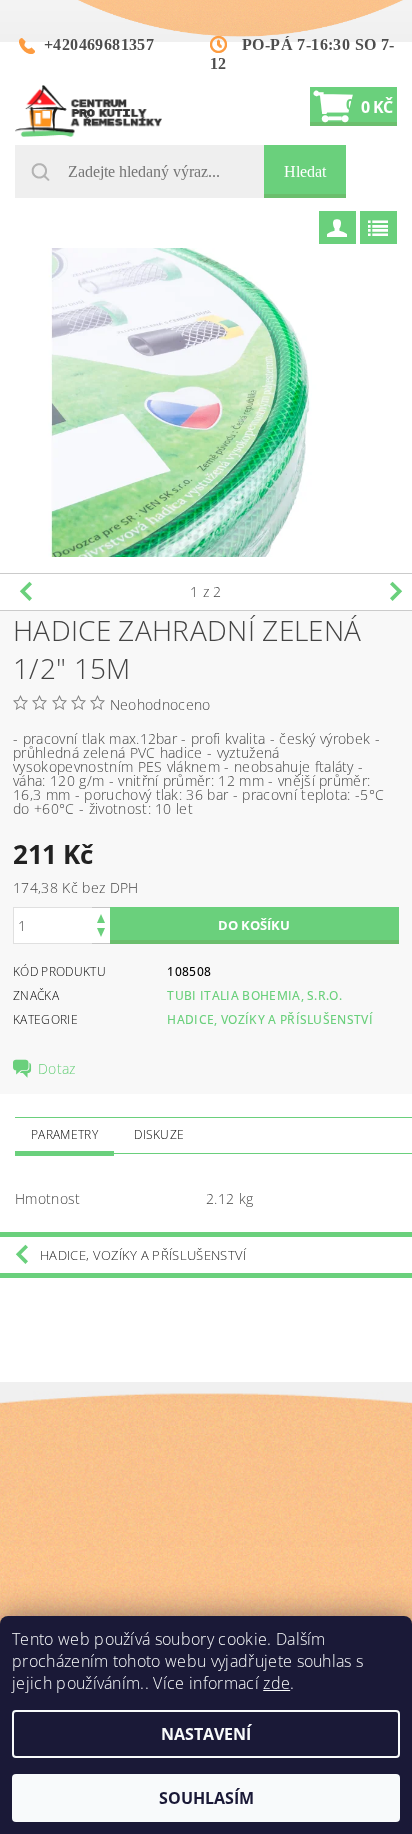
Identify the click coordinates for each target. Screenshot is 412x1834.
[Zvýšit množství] (101, 916)
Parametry (64, 1134)
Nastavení (206, 1734)
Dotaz (57, 1069)
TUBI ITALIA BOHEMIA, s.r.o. (254, 995)
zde (276, 1683)
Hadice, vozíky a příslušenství (270, 1019)
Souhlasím (206, 1798)
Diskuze (159, 1134)
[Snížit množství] (101, 934)
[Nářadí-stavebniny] (88, 111)
